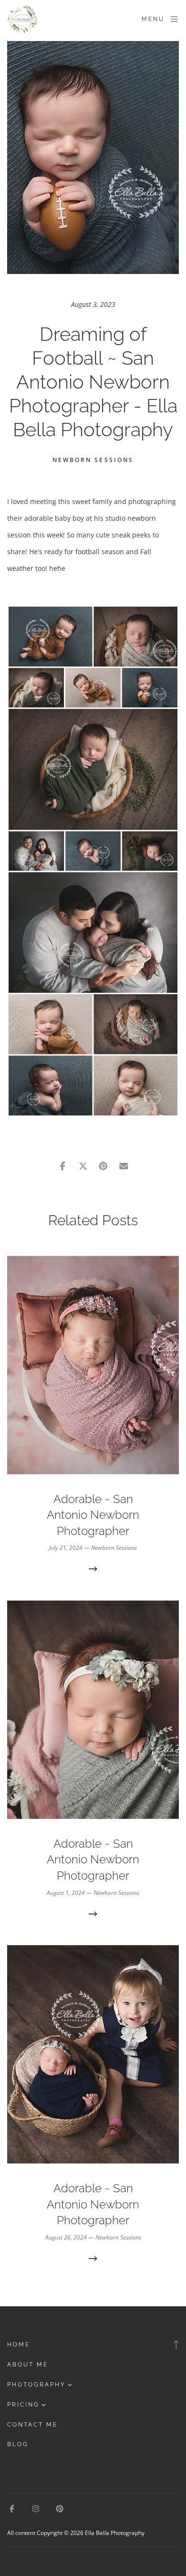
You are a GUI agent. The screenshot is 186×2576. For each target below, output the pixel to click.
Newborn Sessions (93, 460)
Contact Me (32, 2425)
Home (19, 2345)
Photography (36, 2385)
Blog (18, 2444)
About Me (28, 2365)
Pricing (23, 2405)
